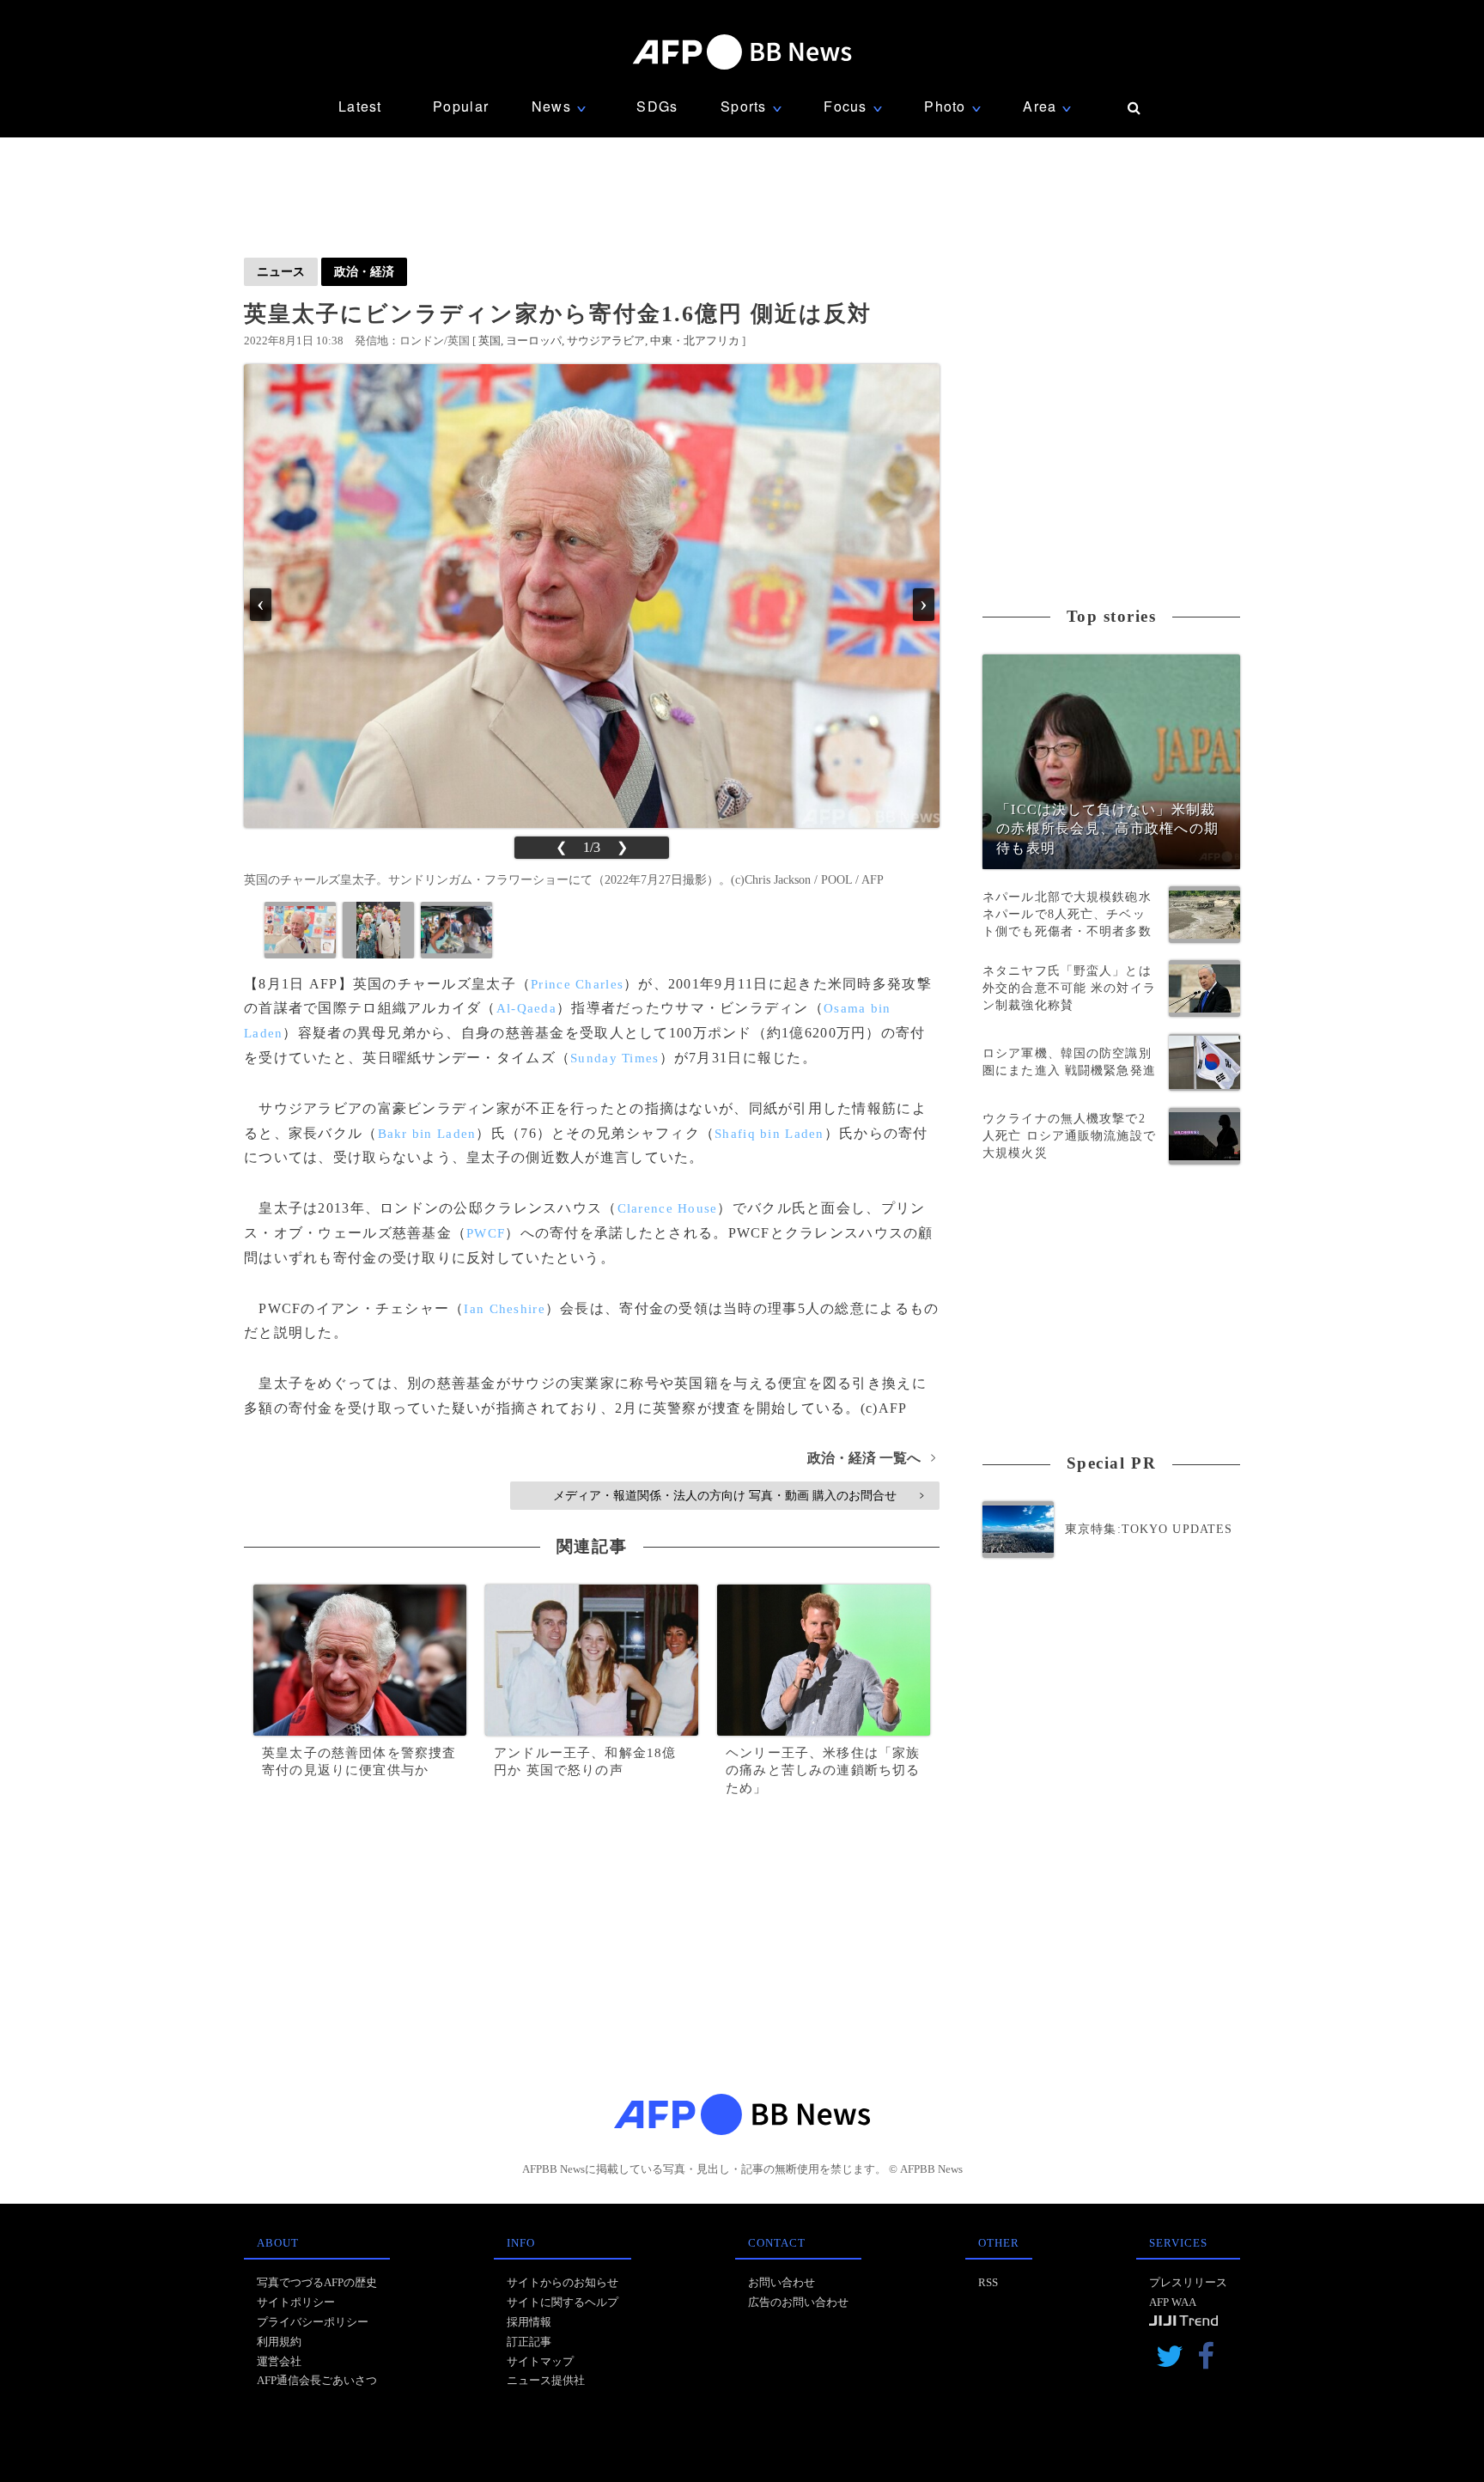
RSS (988, 2282)
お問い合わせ (782, 2282)
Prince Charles (577, 984)
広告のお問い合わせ (798, 2302)
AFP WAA (1173, 2302)
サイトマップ (540, 2361)
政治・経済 (364, 271)
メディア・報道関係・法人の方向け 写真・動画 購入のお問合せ (738, 1495)
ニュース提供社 (546, 2380)
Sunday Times (614, 1058)
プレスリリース (1188, 2282)
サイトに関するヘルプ (563, 2302)
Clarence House (668, 1208)
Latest (360, 106)
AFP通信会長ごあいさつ (317, 2380)
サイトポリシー (296, 2302)
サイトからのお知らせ (563, 2282)
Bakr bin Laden (427, 1134)
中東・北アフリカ (695, 341)
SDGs (657, 106)
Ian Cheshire (504, 1309)
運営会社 (279, 2361)
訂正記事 (529, 2342)
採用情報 (529, 2322)
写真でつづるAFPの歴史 (317, 2282)
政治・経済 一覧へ (871, 1458)
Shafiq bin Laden (769, 1134)
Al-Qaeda (526, 1008)
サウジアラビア (606, 341)
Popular (461, 106)
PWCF (486, 1233)
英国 (490, 341)
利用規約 (279, 2342)
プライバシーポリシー (313, 2322)
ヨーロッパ (534, 341)
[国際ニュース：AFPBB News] (742, 52)
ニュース (281, 271)
